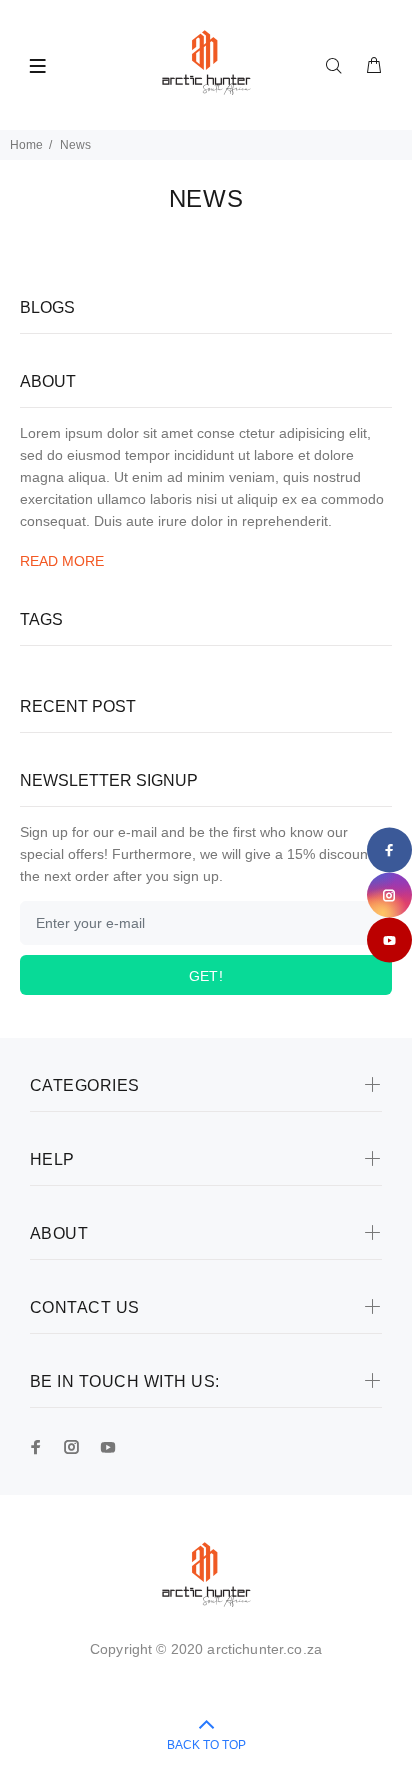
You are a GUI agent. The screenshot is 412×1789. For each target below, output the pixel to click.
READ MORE (62, 561)
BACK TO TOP (206, 1745)
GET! (206, 976)
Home (26, 145)
